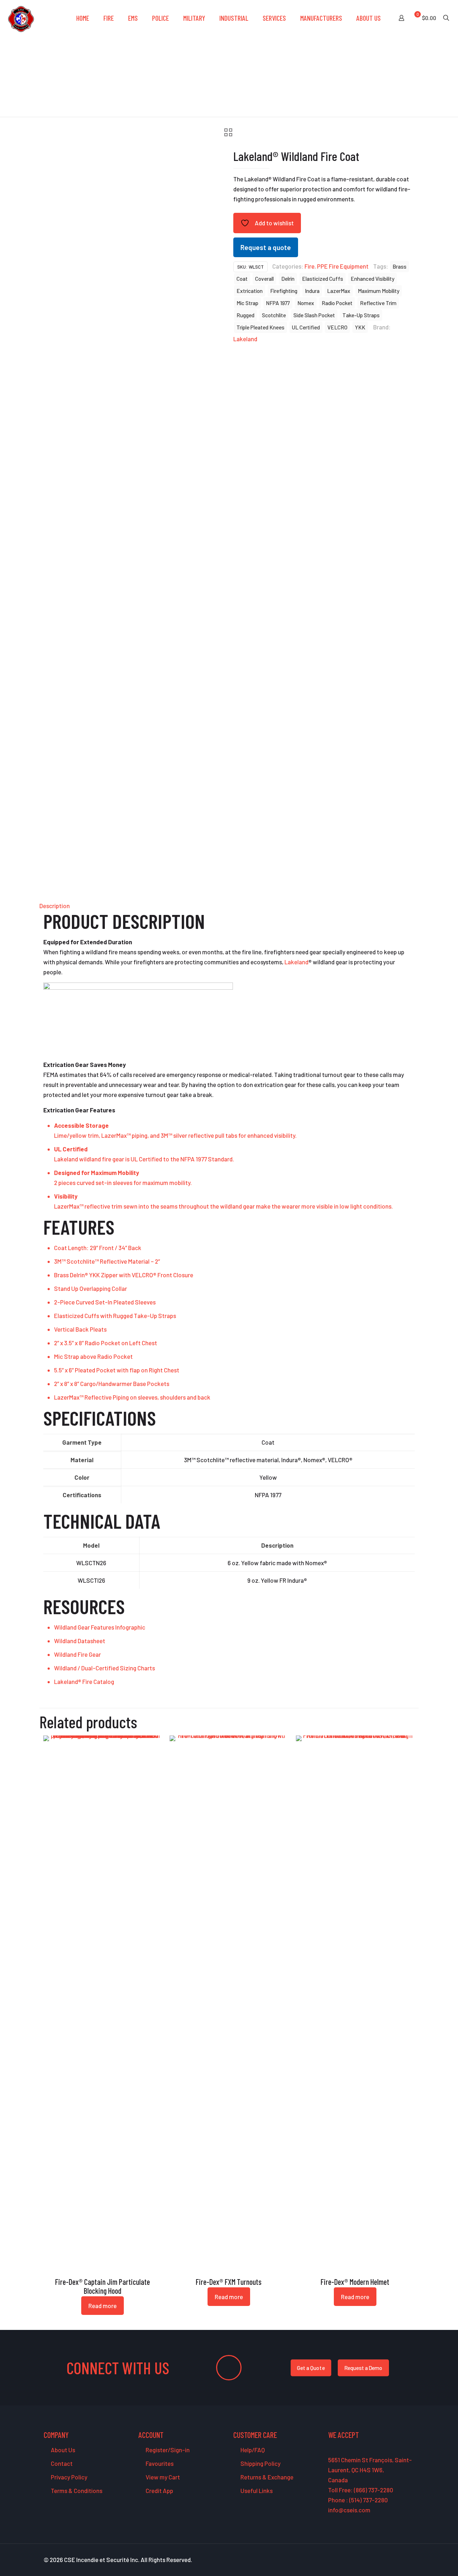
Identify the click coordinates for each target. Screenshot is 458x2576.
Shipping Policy (260, 2463)
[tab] (229, 906)
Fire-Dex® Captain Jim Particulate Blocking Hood (103, 2286)
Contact (61, 2463)
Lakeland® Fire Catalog (84, 1681)
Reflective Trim (378, 303)
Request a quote (266, 247)
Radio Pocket (337, 303)
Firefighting (284, 291)
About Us (62, 2450)
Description (55, 906)
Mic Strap (247, 303)
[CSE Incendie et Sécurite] (21, 18)
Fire (310, 266)
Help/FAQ (252, 2450)
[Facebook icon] (374, 2560)
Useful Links (256, 2491)
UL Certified (306, 327)
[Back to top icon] (424, 2561)
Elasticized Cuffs (323, 279)
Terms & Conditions (76, 2491)
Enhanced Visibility (372, 279)
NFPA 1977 (278, 303)
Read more (103, 2306)
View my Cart (162, 2477)
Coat (242, 279)
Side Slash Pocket (314, 315)
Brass (399, 266)
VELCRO (337, 327)
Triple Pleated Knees (260, 327)
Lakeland (245, 339)
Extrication (250, 291)
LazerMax (339, 291)
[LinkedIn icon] (397, 2560)
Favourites (159, 2463)
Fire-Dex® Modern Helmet (355, 2282)
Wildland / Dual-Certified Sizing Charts (104, 1668)
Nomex (306, 303)
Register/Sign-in (167, 2450)
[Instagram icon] (405, 2560)
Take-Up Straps (361, 315)
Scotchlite (274, 315)
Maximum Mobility (379, 291)
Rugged (245, 315)
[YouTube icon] (389, 2560)
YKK (360, 327)
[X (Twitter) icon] (382, 2560)
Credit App (159, 2491)
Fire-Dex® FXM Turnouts (229, 2282)
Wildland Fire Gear (77, 1654)
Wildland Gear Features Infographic (100, 1627)
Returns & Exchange (266, 2477)
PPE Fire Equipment (343, 266)
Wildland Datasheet (80, 1641)
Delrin (288, 279)
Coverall (264, 279)
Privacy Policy (69, 2477)
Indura (312, 291)
